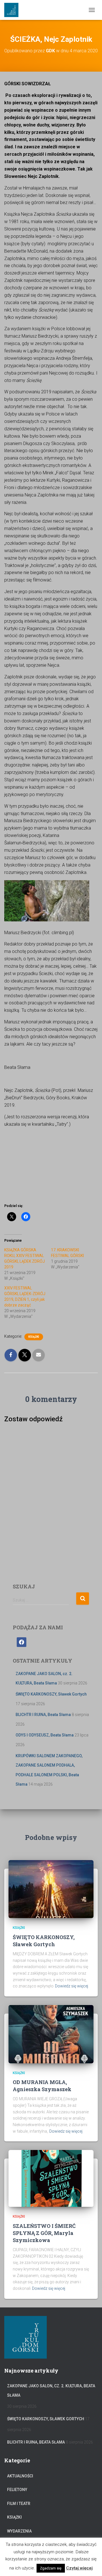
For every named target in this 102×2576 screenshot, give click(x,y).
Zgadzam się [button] (51, 2568)
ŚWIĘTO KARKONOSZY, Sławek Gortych (51, 1694)
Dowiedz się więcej (72, 1986)
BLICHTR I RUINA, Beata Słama (43, 1715)
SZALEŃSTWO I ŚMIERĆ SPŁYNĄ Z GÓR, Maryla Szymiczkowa (44, 2233)
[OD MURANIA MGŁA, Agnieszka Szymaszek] (51, 2034)
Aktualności (20, 2476)
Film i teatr (19, 2504)
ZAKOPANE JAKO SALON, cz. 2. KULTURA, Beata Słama (51, 2391)
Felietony (17, 2490)
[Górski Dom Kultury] (13, 10)
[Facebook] (22, 1642)
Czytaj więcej (79, 2568)
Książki (34, 1337)
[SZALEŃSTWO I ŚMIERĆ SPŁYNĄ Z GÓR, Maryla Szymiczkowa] (51, 2178)
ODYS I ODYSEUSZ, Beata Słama (45, 1735)
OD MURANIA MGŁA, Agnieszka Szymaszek (42, 2086)
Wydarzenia (19, 2531)
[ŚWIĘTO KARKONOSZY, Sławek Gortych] (51, 1889)
